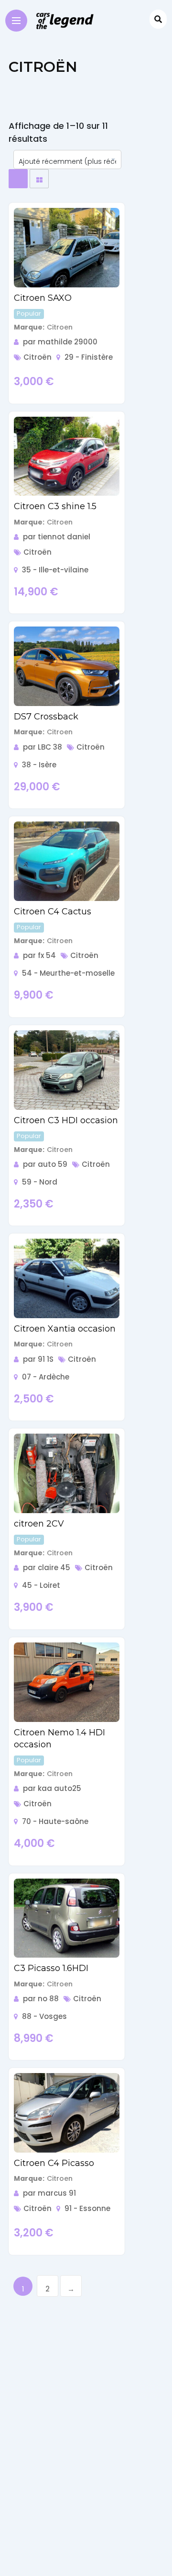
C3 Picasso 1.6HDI (51, 1968)
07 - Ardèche (46, 1377)
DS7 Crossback (46, 717)
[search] (158, 19)
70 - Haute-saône (55, 1821)
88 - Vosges (44, 2016)
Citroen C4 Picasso (54, 2163)
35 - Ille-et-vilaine (55, 570)
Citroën (38, 357)
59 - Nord (40, 1182)
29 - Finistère (89, 357)
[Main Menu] (16, 20)
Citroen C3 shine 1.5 (55, 506)
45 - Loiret (41, 1585)
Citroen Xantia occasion (65, 1329)
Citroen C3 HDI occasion (66, 1120)
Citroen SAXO (43, 298)
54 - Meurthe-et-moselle (68, 973)
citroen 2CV (39, 1524)
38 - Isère (39, 765)
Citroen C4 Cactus (53, 912)
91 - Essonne (87, 2208)
